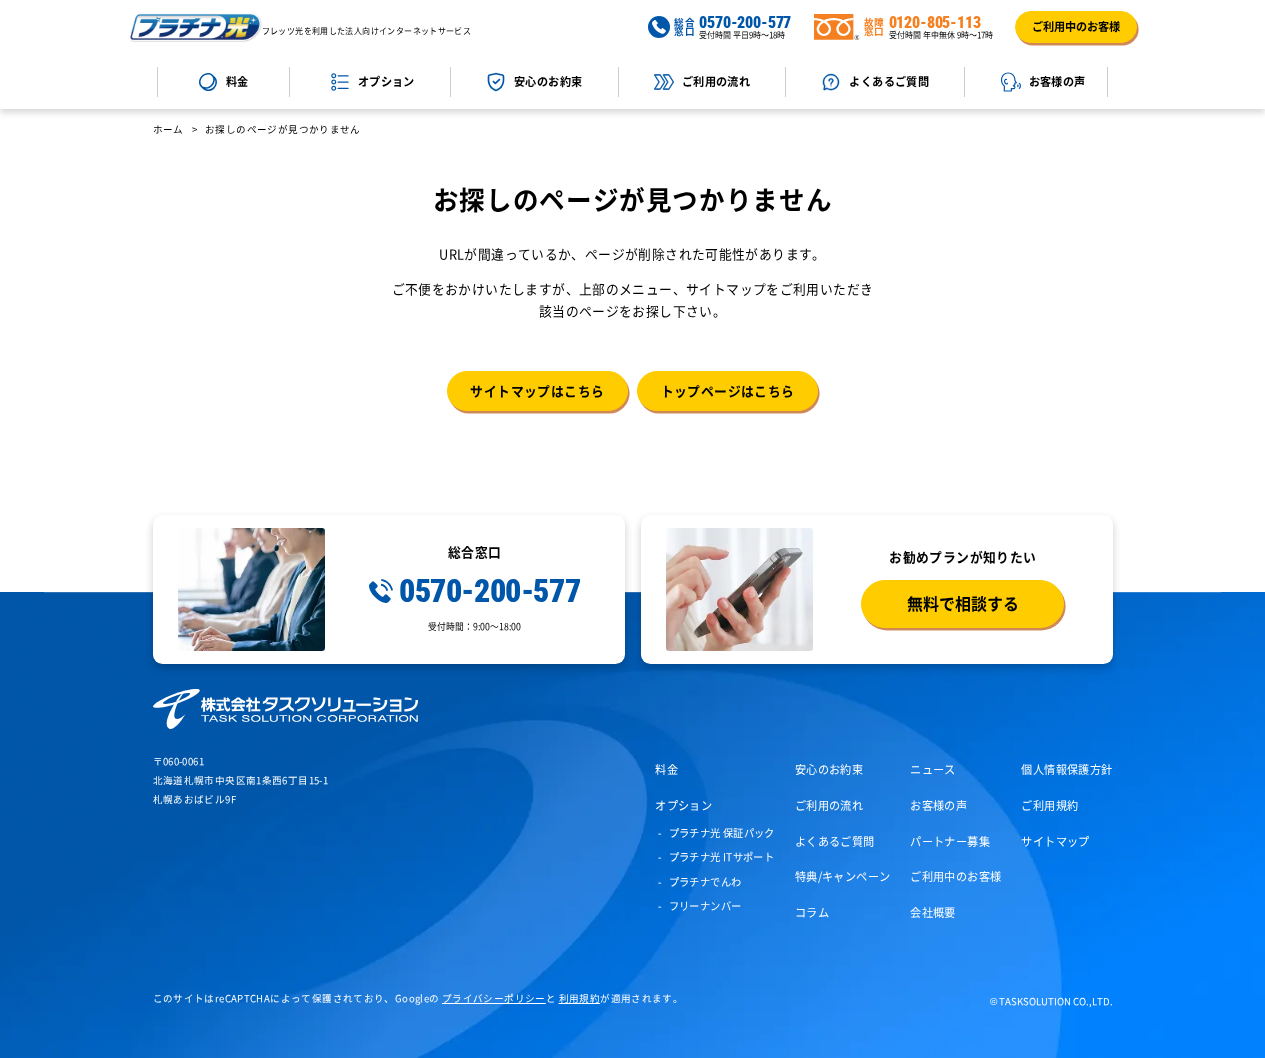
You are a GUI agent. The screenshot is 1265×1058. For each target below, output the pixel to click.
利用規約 (580, 998)
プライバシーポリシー (494, 998)
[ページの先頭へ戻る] (1237, 1030)
